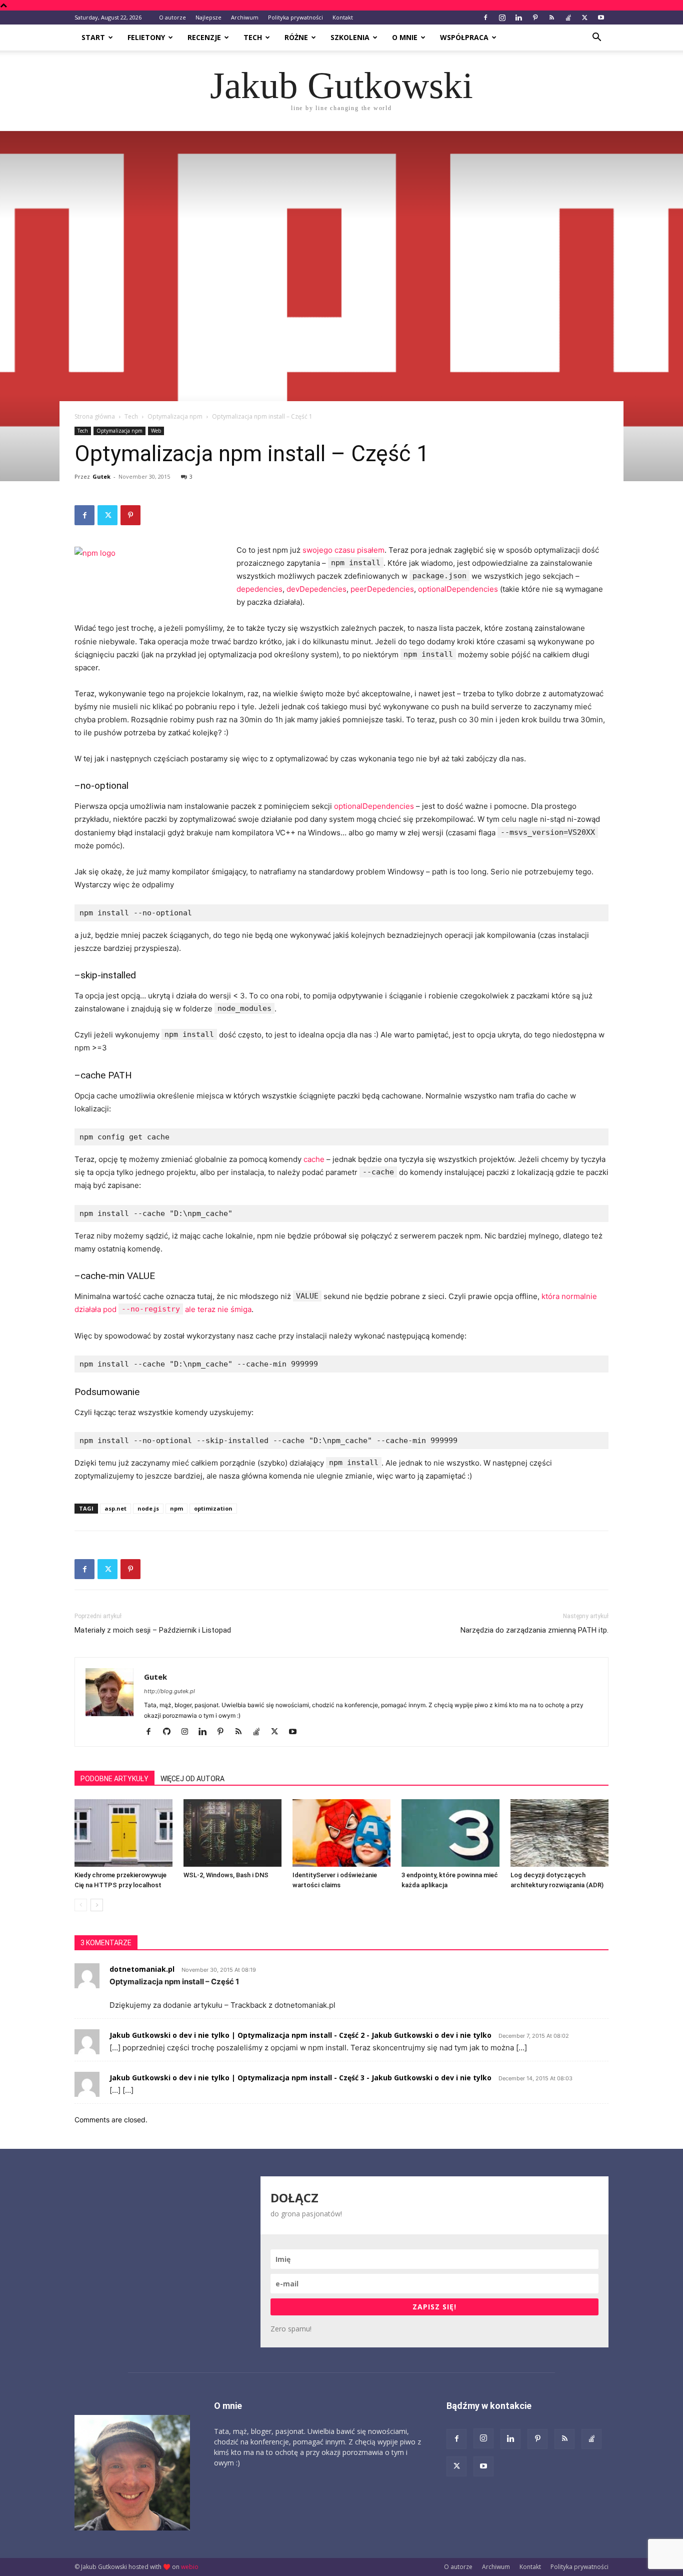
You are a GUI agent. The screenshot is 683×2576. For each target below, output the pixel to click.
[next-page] (97, 1905)
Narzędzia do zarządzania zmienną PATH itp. (534, 1630)
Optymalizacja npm (175, 416)
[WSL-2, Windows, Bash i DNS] (232, 1833)
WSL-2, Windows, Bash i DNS (226, 1875)
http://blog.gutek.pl (169, 1691)
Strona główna (95, 416)
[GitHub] (170, 1732)
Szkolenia (350, 37)
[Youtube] (601, 18)
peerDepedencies (382, 589)
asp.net (115, 1508)
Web (156, 431)
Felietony (146, 37)
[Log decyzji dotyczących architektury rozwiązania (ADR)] (559, 1833)
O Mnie (405, 37)
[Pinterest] (535, 18)
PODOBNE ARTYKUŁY (114, 1779)
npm (176, 1508)
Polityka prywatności (295, 17)
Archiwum (245, 17)
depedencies (259, 589)
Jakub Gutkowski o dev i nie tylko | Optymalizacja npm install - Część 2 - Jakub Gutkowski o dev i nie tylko (300, 2035)
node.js (148, 1508)
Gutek (101, 476)
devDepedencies (316, 589)
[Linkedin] (518, 18)
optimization (213, 1508)
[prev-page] (81, 1905)
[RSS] (551, 18)
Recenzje (204, 37)
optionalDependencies (458, 589)
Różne (296, 37)
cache (314, 1159)
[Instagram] (502, 18)
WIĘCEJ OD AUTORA (192, 1779)
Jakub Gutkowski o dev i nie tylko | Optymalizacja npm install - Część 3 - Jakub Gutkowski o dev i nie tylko (300, 2078)
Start (93, 37)
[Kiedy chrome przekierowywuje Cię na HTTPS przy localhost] (123, 1833)
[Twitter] (584, 18)
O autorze (172, 17)
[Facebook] (485, 18)
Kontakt (343, 17)
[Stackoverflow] (568, 18)
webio (190, 2567)
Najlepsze (208, 17)
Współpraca (464, 37)
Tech (253, 37)
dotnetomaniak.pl (142, 1969)
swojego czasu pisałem (343, 550)
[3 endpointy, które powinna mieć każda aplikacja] (450, 1833)
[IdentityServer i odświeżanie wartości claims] (341, 1833)
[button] (596, 38)
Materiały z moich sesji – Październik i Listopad (153, 1630)
